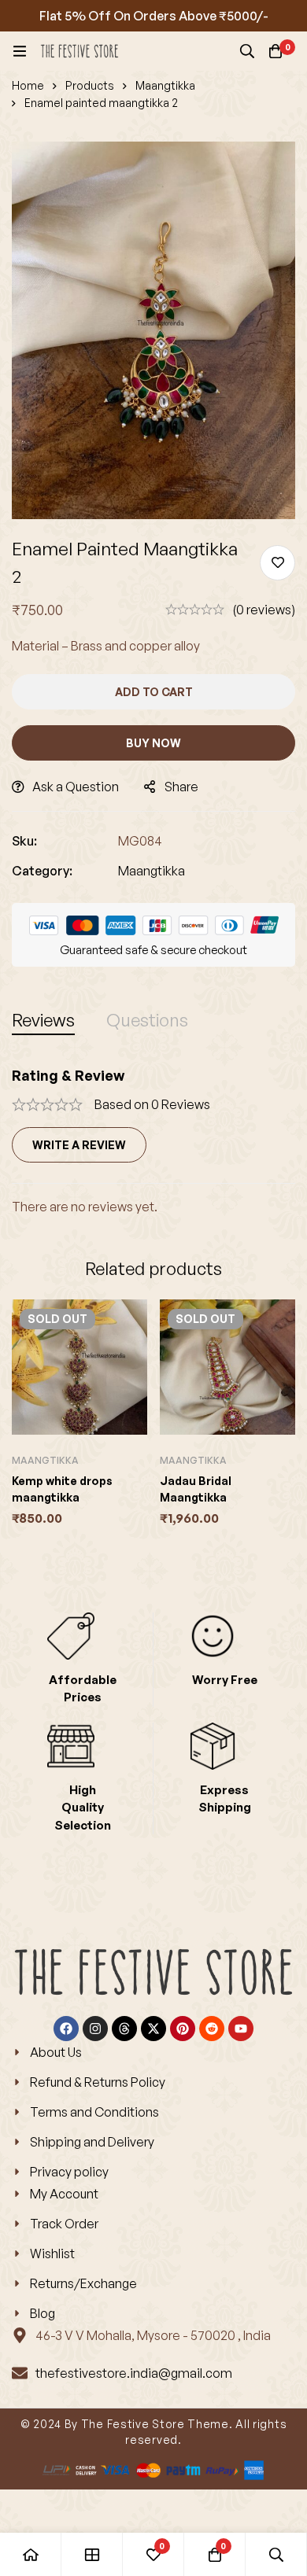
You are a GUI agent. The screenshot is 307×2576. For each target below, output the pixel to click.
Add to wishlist (277, 563)
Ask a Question (76, 787)
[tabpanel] (153, 1142)
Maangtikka (165, 85)
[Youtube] (241, 2029)
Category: (42, 871)
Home (28, 85)
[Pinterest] (183, 2029)
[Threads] (124, 2029)
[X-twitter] (153, 2029)
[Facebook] (66, 2029)
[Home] (31, 2554)
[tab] (43, 1020)
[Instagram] (95, 2029)
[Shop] (92, 2554)
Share (181, 787)
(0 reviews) (264, 610)
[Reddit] (212, 2029)
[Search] (247, 51)
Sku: (24, 841)
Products (90, 85)
